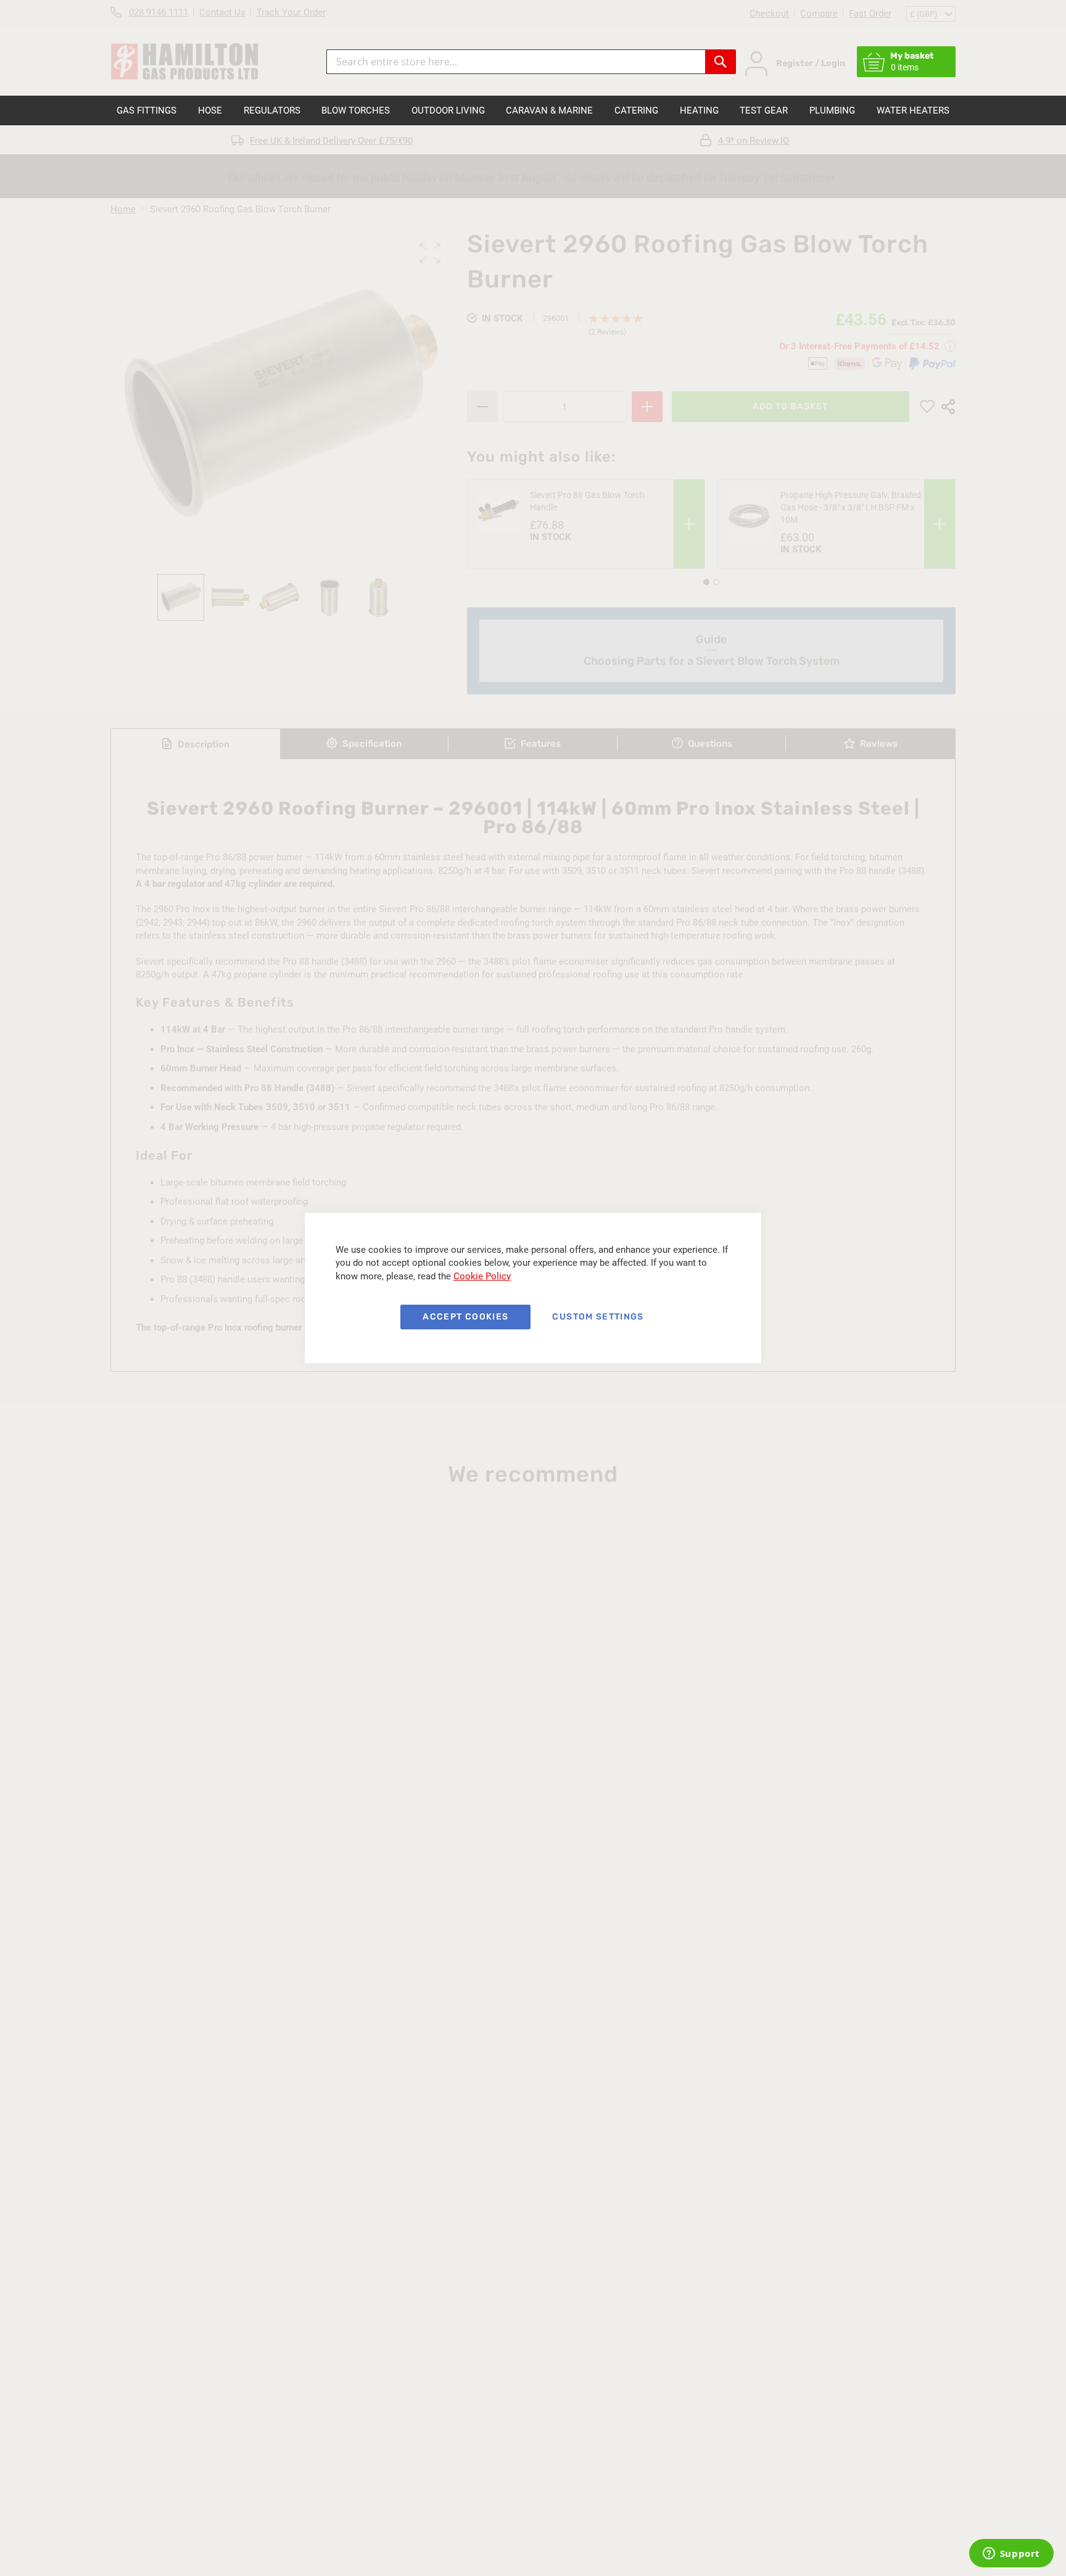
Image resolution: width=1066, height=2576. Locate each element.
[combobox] (516, 62)
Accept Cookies (465, 1317)
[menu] (533, 110)
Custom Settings (598, 1317)
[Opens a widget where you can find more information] (1011, 2554)
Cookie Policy (482, 1276)
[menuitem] (147, 110)
